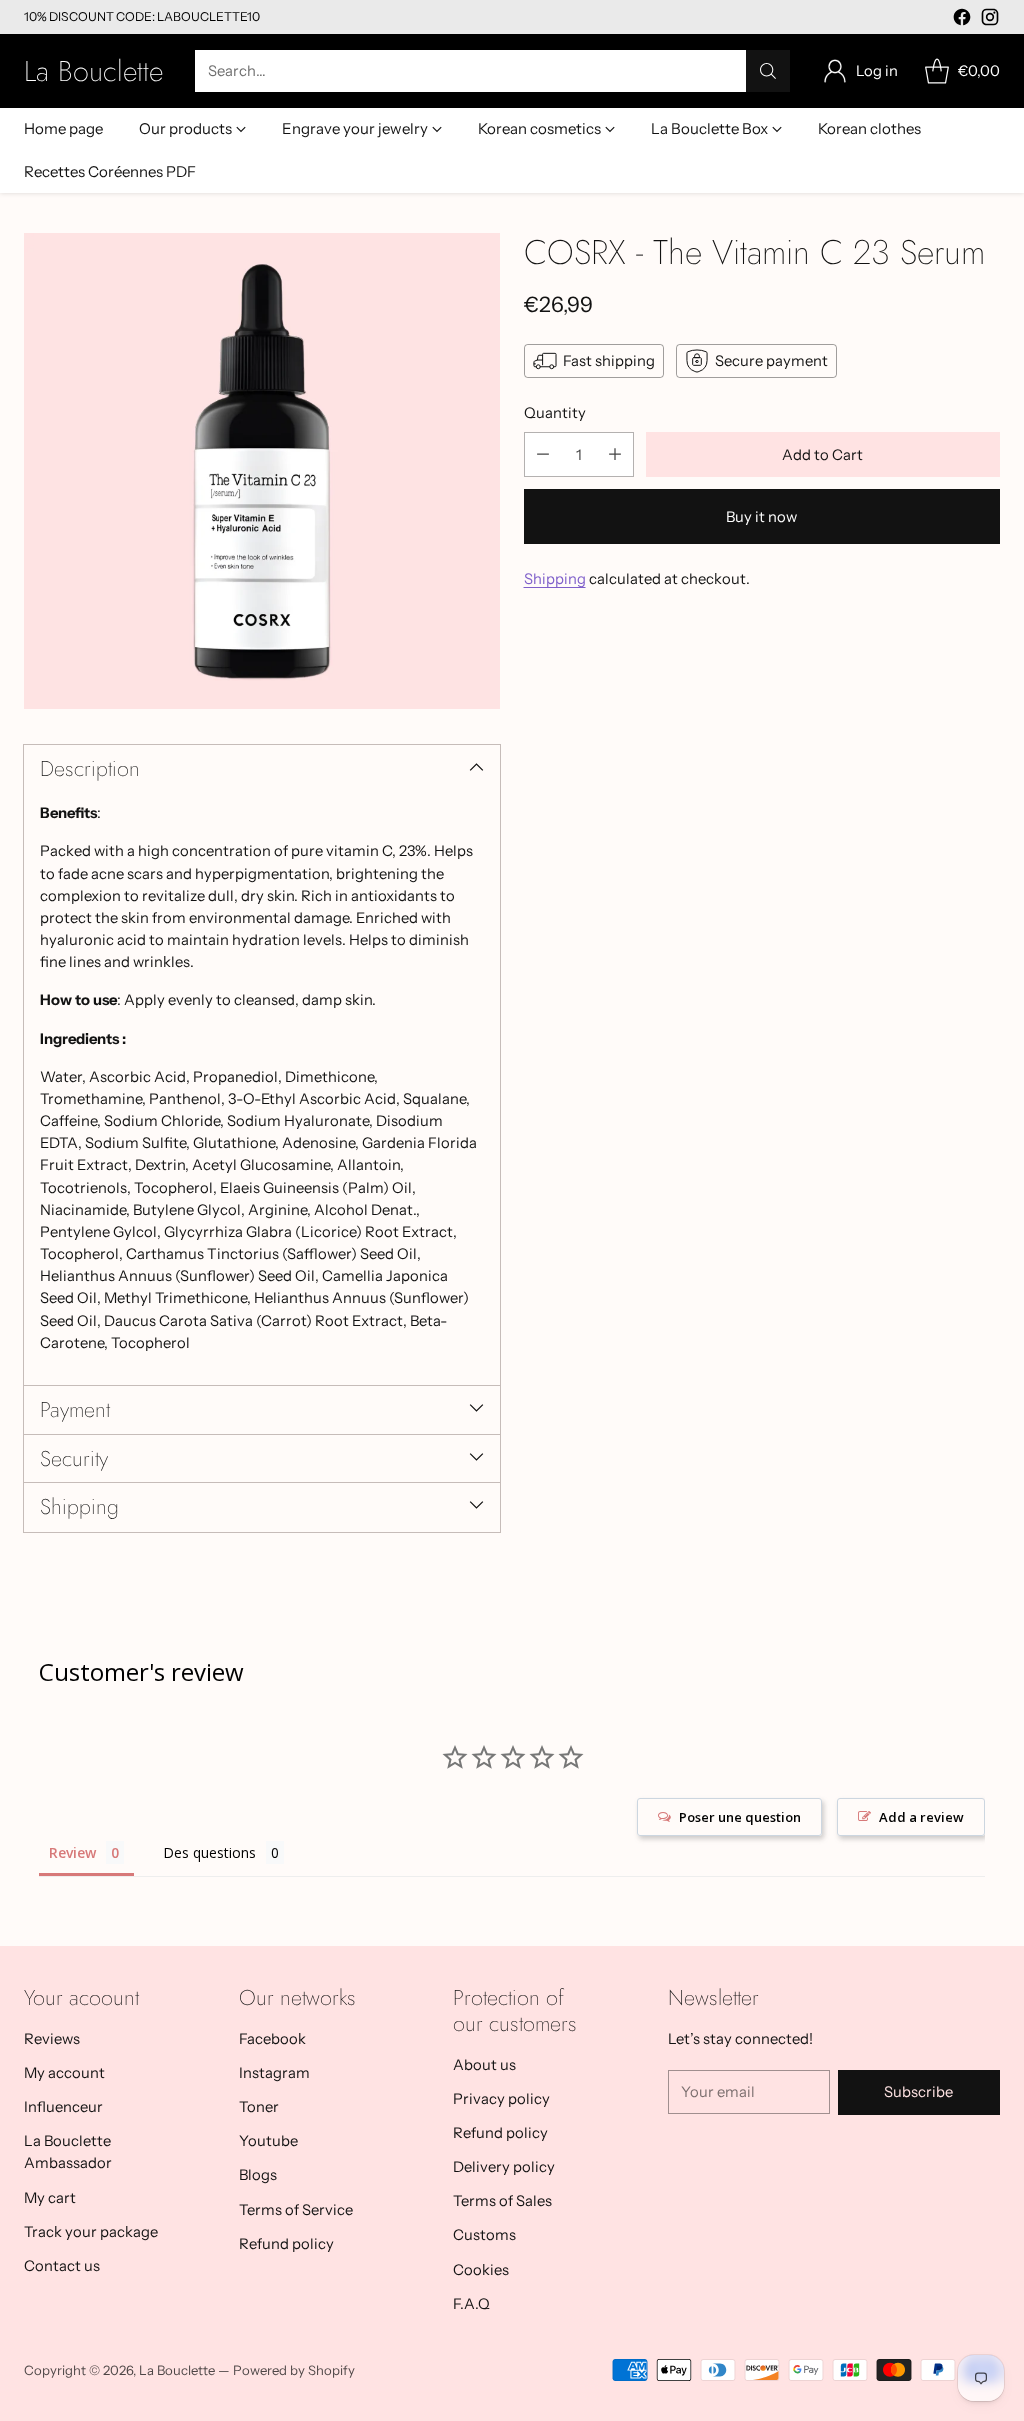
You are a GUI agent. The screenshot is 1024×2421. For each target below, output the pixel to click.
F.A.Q (471, 2304)
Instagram (274, 2073)
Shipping (555, 579)
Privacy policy (501, 2099)
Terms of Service (296, 2210)
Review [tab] (72, 1852)
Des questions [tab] (209, 1852)
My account (64, 2073)
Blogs (258, 2175)
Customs (484, 2235)
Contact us (62, 2266)
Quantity (555, 413)
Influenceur (63, 2107)
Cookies (481, 2270)
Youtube (268, 2141)
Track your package (91, 2232)
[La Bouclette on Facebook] (962, 20)
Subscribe (918, 2092)
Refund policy (286, 2244)
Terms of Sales (502, 2201)
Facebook (272, 2039)
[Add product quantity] (615, 454)
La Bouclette (177, 2370)
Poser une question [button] (740, 1817)
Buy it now (761, 517)
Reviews (52, 2039)
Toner (259, 2107)
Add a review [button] (921, 1817)
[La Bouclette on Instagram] (990, 20)
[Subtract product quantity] (543, 454)
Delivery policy (504, 2167)
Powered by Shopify (294, 2370)
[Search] (768, 71)
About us (484, 2065)
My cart (50, 2198)
